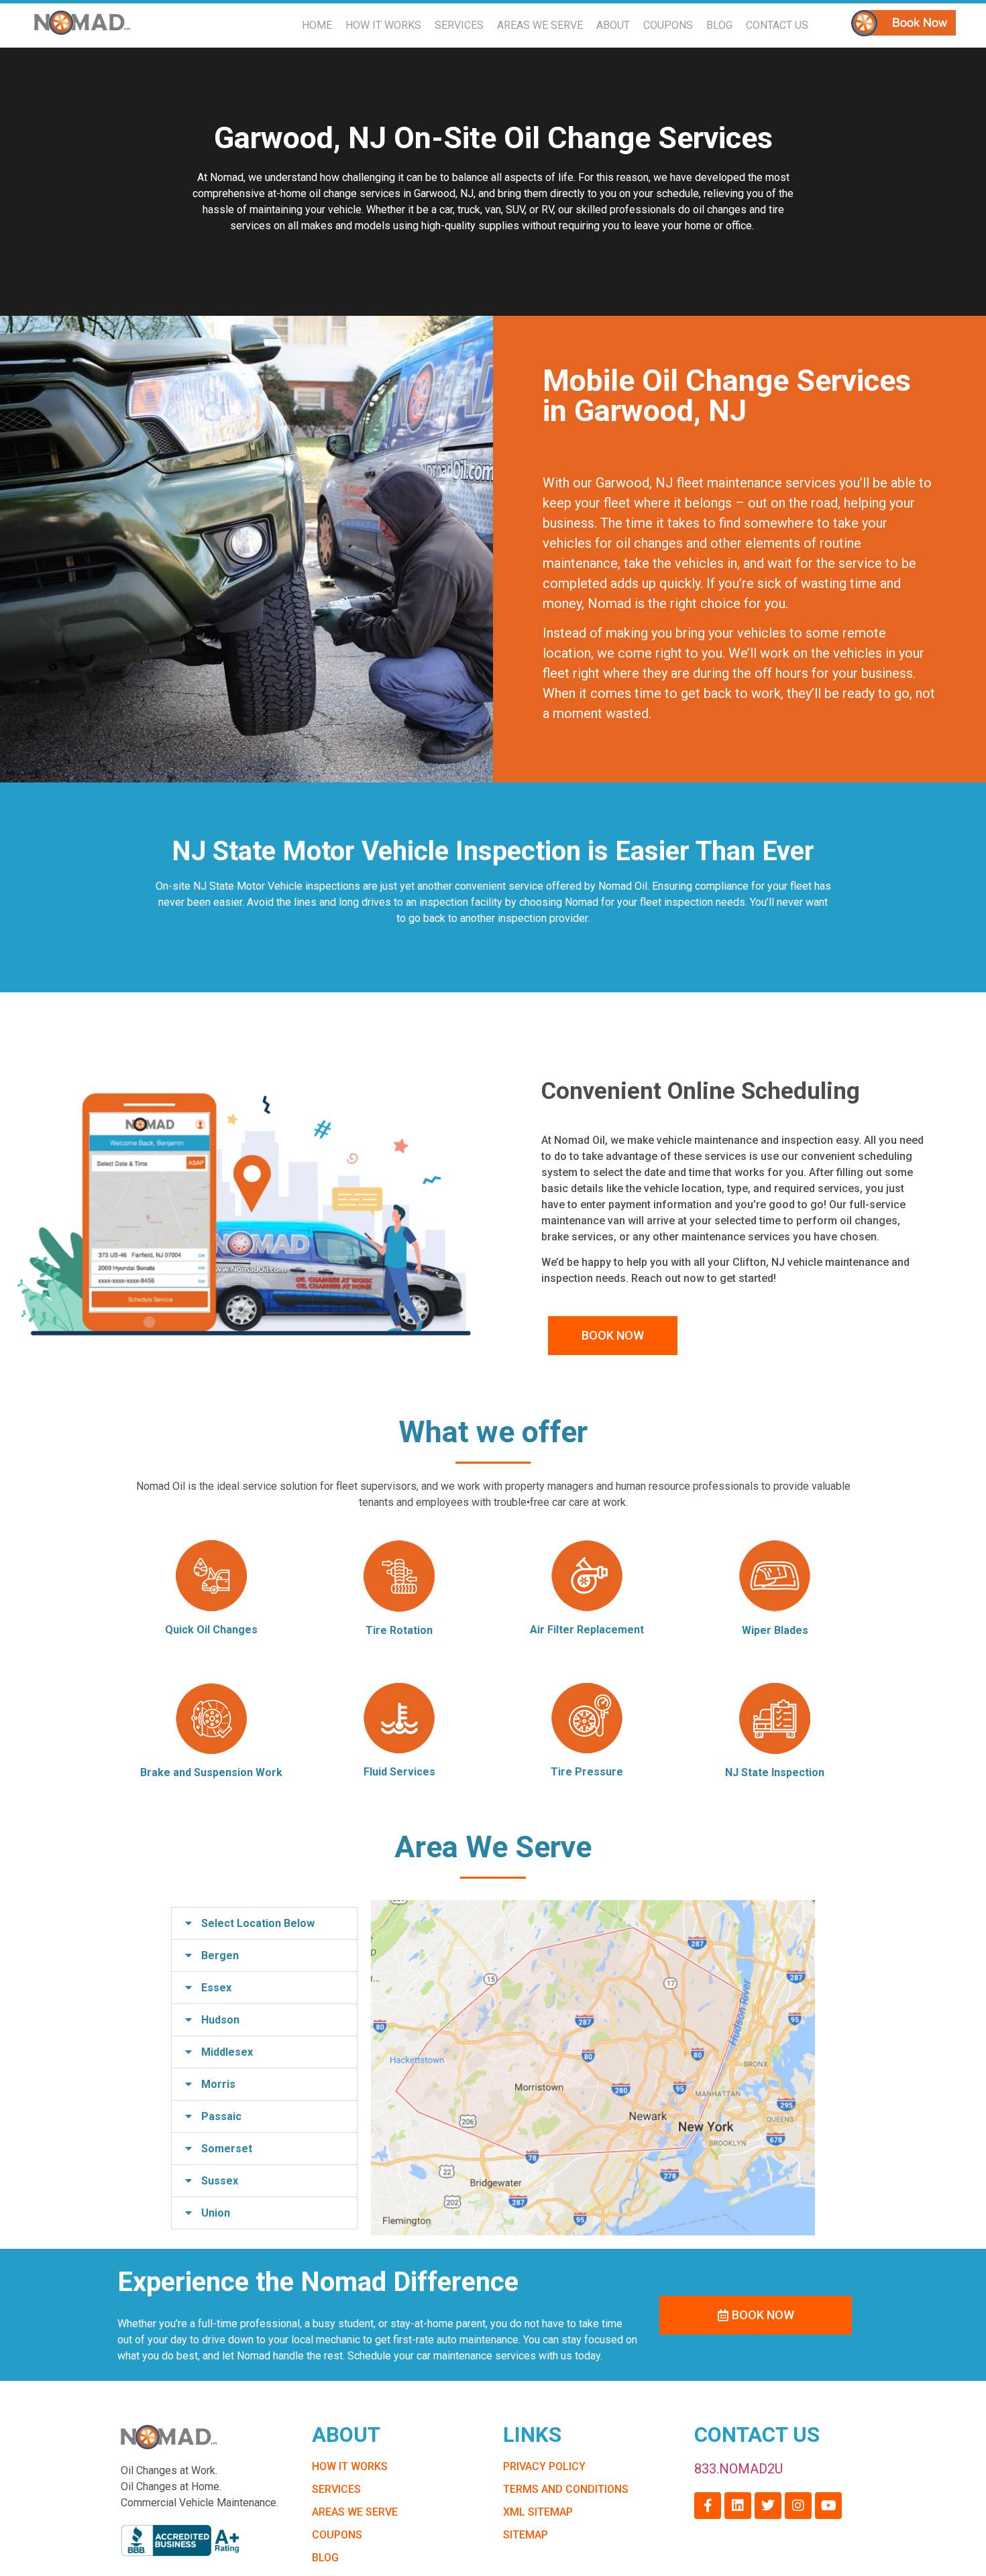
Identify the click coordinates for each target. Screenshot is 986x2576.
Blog (719, 25)
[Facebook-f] (708, 2506)
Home (317, 25)
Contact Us (777, 25)
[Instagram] (798, 2506)
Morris (218, 2084)
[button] (264, 1923)
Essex (216, 1988)
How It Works (383, 25)
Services (459, 25)
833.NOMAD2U (738, 2469)
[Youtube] (828, 2506)
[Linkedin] (738, 2506)
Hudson (220, 2020)
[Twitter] (768, 2506)
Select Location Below (258, 1923)
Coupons (668, 25)
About (613, 25)
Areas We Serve (540, 25)
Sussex (220, 2181)
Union (216, 2213)
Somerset (227, 2149)
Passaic (221, 2116)
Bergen (220, 1955)
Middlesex (227, 2052)
